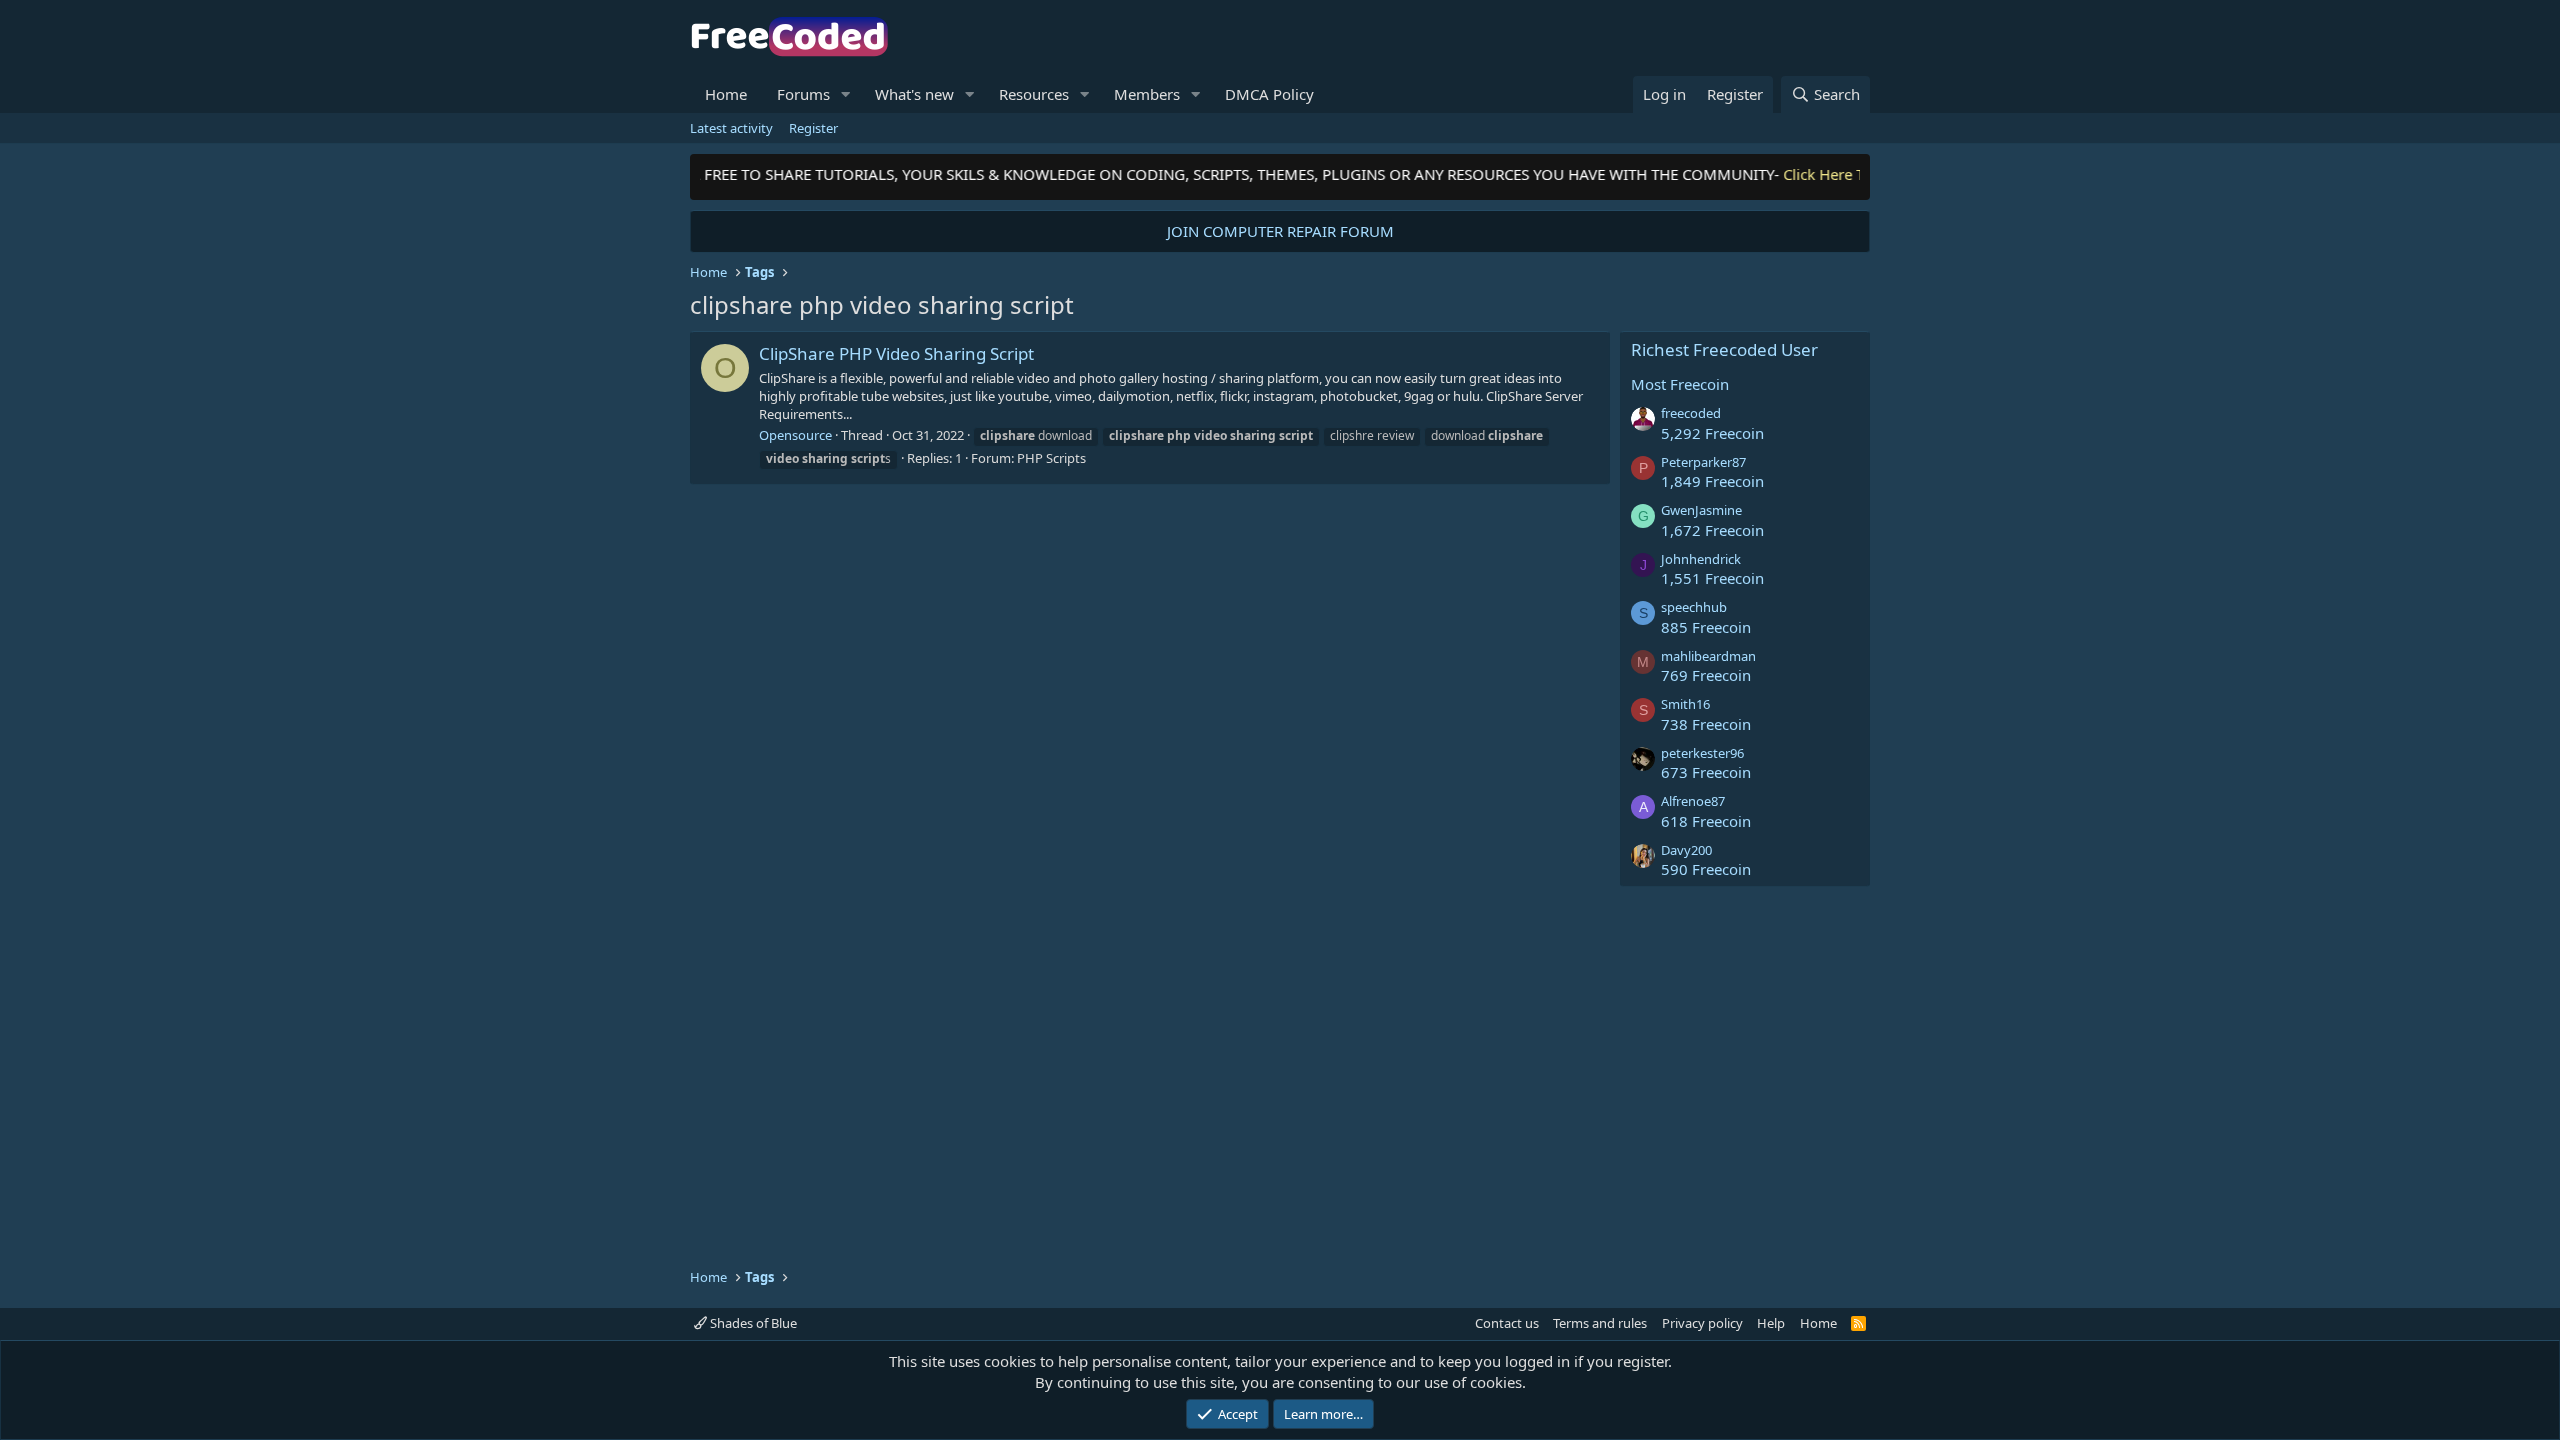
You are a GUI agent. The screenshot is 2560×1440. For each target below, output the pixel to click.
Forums (803, 94)
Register (813, 128)
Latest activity (731, 128)
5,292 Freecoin (1712, 433)
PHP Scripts (1051, 458)
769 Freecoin (1706, 675)
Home (726, 94)
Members (1147, 94)
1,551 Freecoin (1712, 578)
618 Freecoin (1706, 821)
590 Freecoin (1706, 869)
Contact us (1507, 1323)
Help (1771, 1323)
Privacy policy (1702, 1323)
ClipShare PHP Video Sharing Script (896, 353)
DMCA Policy (1269, 94)
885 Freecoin (1706, 627)
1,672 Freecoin (1712, 530)
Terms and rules (1600, 1323)
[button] (846, 94)
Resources (1034, 94)
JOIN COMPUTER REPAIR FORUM (1280, 231)
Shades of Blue (752, 1323)
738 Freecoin (1706, 724)
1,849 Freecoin (1712, 481)
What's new (914, 94)
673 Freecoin (1706, 772)
